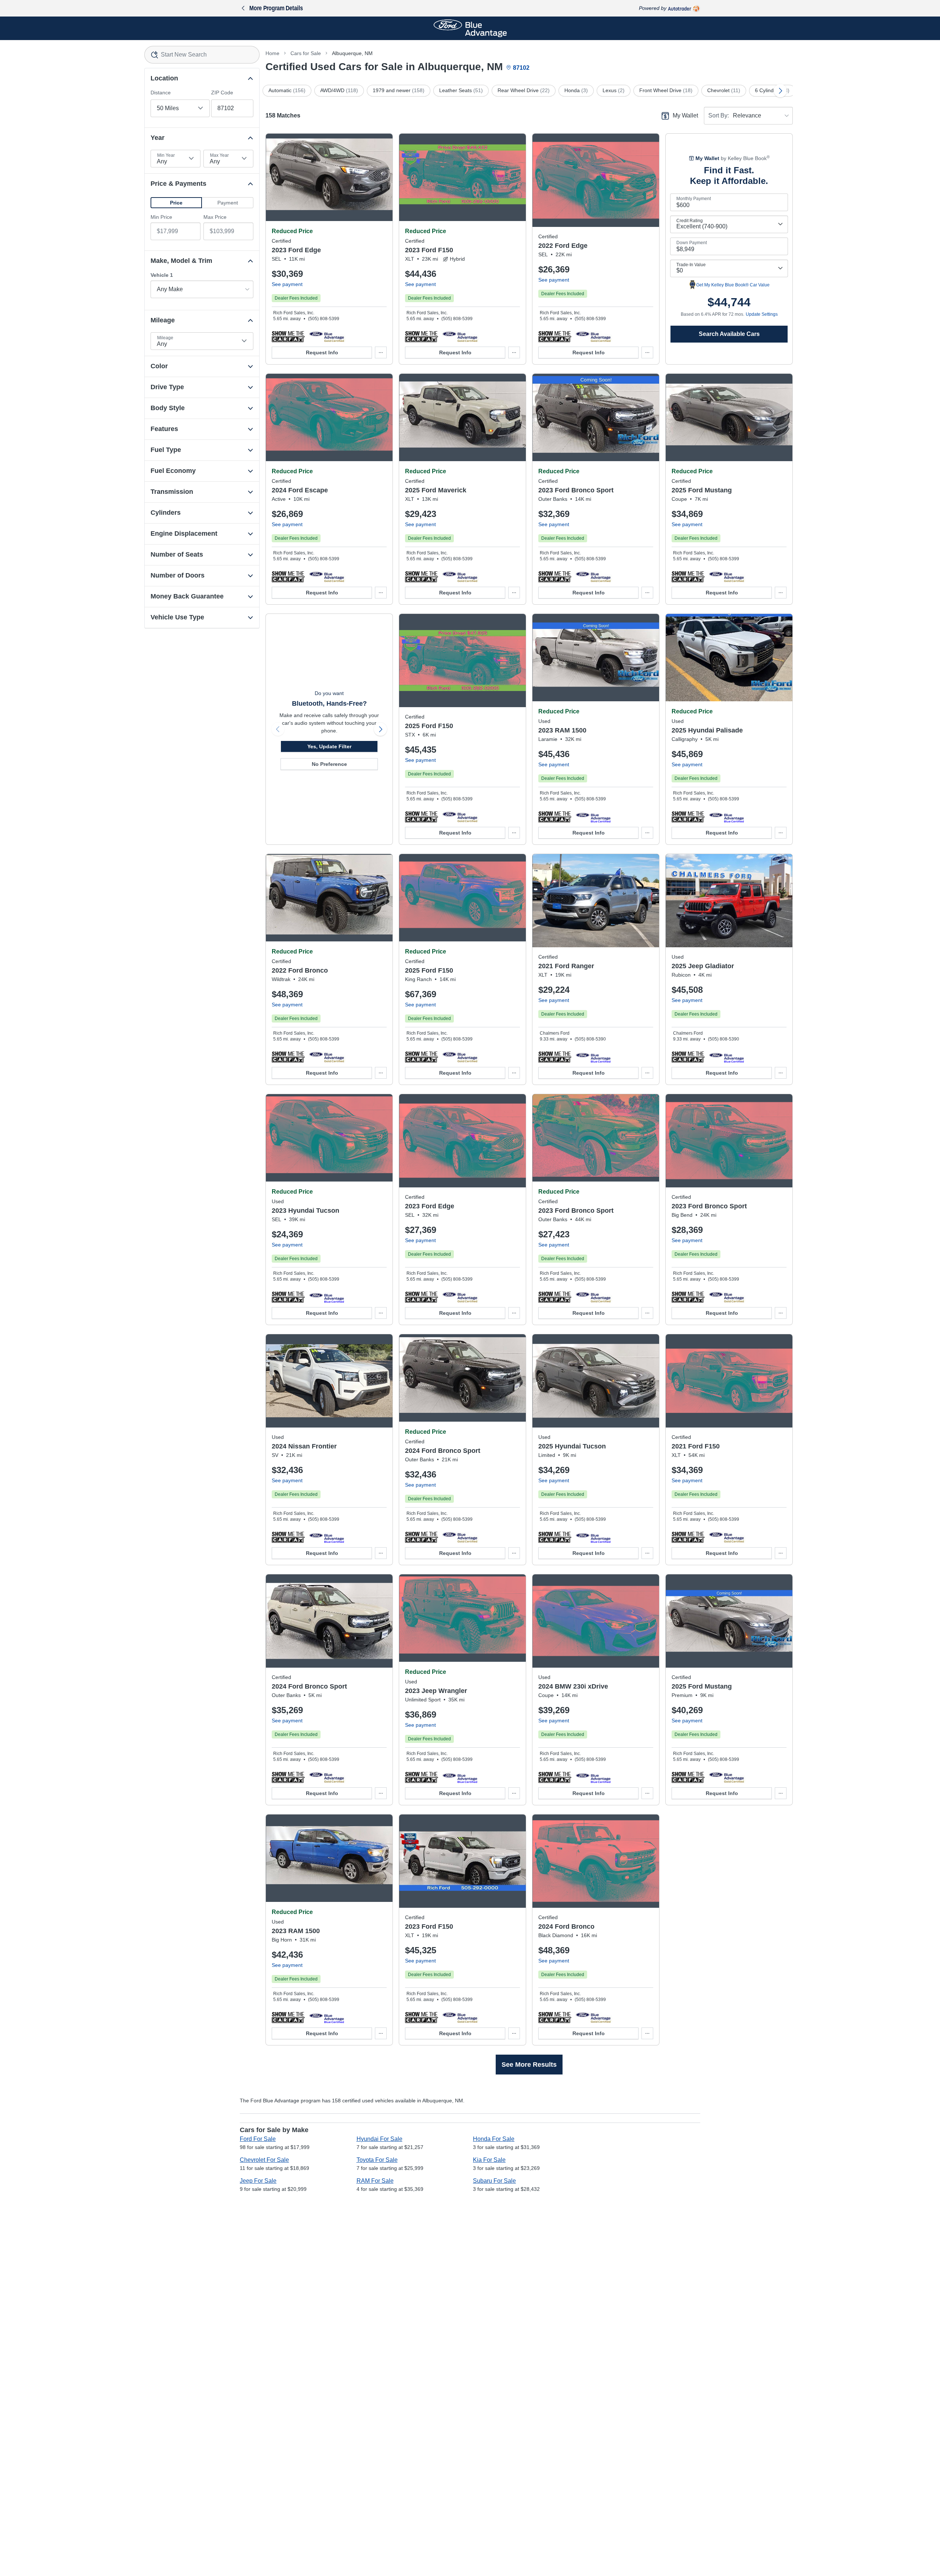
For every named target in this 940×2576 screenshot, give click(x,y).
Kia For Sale (489, 2160)
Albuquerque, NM (352, 53)
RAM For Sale (375, 2181)
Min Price (161, 217)
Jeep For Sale (258, 2181)
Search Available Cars (729, 334)
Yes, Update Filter (329, 746)
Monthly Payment (694, 199)
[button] (176, 203)
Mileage (165, 338)
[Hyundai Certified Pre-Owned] (726, 817)
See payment (287, 284)
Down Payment (692, 243)
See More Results (529, 2065)
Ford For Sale (258, 2139)
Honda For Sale (494, 2139)
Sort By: (719, 115)
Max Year (219, 155)
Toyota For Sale (377, 2160)
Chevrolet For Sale (264, 2160)
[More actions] (381, 352)
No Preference (329, 764)
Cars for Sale (306, 53)
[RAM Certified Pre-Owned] (593, 817)
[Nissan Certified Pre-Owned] (327, 1537)
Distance (161, 93)
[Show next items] (780, 91)
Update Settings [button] (762, 314)
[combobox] (202, 55)
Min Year (166, 155)
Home (272, 53)
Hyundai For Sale (379, 2139)
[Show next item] (380, 729)
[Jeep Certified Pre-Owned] (726, 1057)
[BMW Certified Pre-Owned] (593, 1777)
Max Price (215, 217)
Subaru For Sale (494, 2181)
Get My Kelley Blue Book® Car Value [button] (733, 285)
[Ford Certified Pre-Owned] (327, 336)
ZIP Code (222, 93)
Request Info (322, 352)
